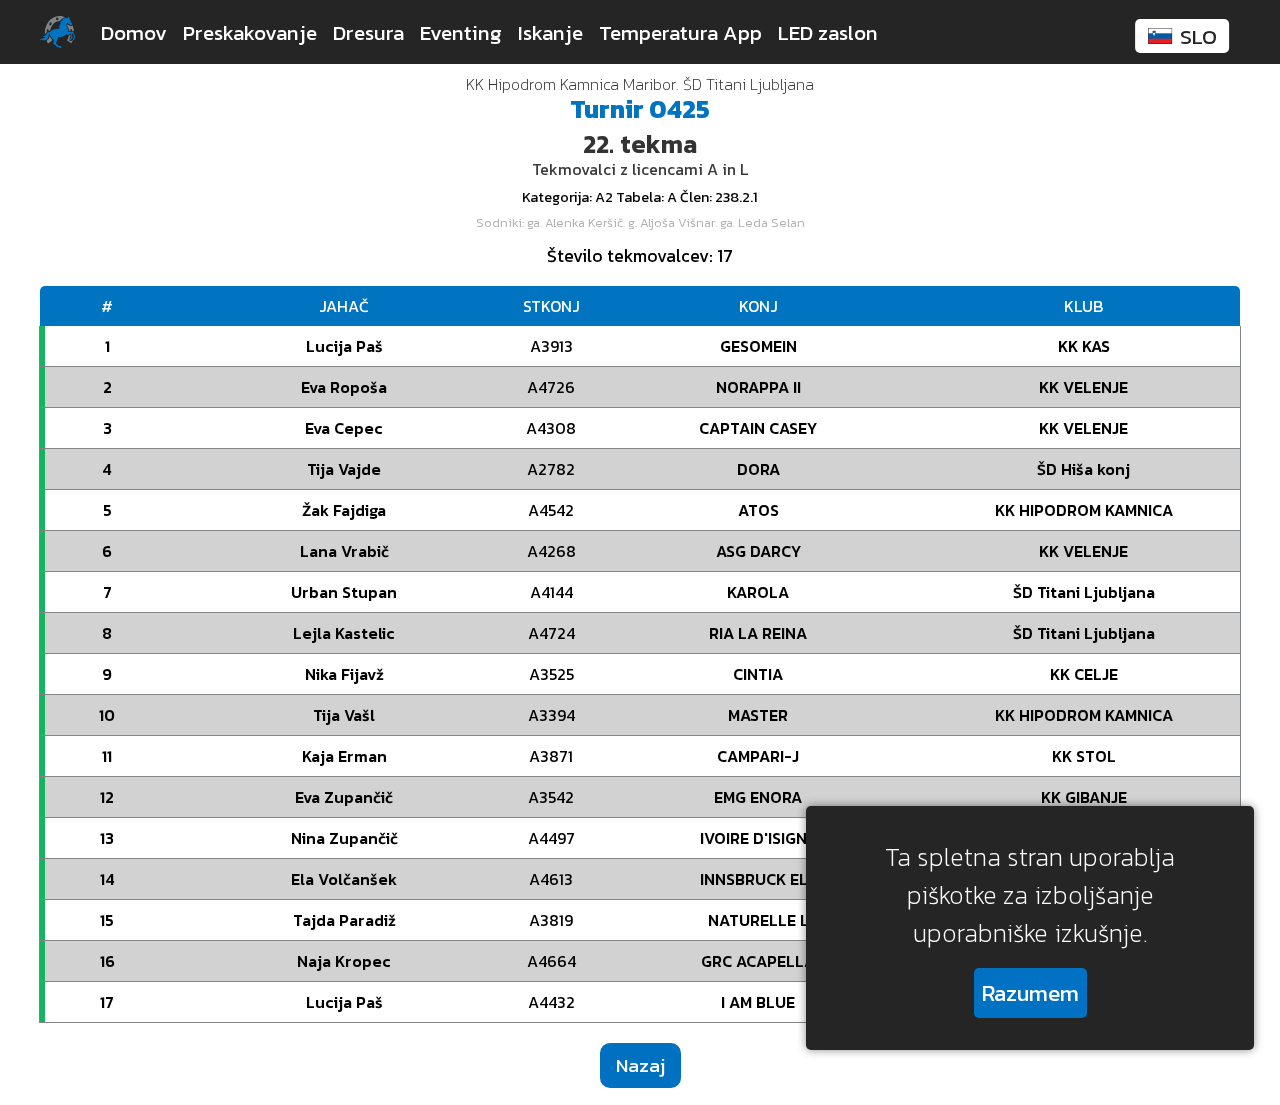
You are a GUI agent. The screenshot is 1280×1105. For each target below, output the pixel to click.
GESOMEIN (758, 346)
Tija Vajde (344, 469)
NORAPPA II (758, 387)
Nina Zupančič (344, 838)
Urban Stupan (344, 592)
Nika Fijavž (344, 674)
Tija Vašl (344, 715)
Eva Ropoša (344, 387)
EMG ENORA (758, 797)
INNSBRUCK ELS (758, 879)
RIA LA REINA (758, 633)
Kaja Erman (344, 756)
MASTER (758, 715)
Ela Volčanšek (344, 879)
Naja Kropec (344, 961)
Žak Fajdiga (344, 510)
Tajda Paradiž (344, 920)
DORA (758, 469)
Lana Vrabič (344, 551)
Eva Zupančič (344, 797)
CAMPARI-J (758, 756)
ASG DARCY (758, 551)
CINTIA (758, 674)
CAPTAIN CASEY (758, 428)
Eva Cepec (344, 428)
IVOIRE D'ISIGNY (758, 838)
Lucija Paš (344, 346)
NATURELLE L (758, 920)
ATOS (758, 510)
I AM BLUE (758, 1002)
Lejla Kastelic (344, 633)
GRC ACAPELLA (758, 961)
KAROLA (758, 592)
